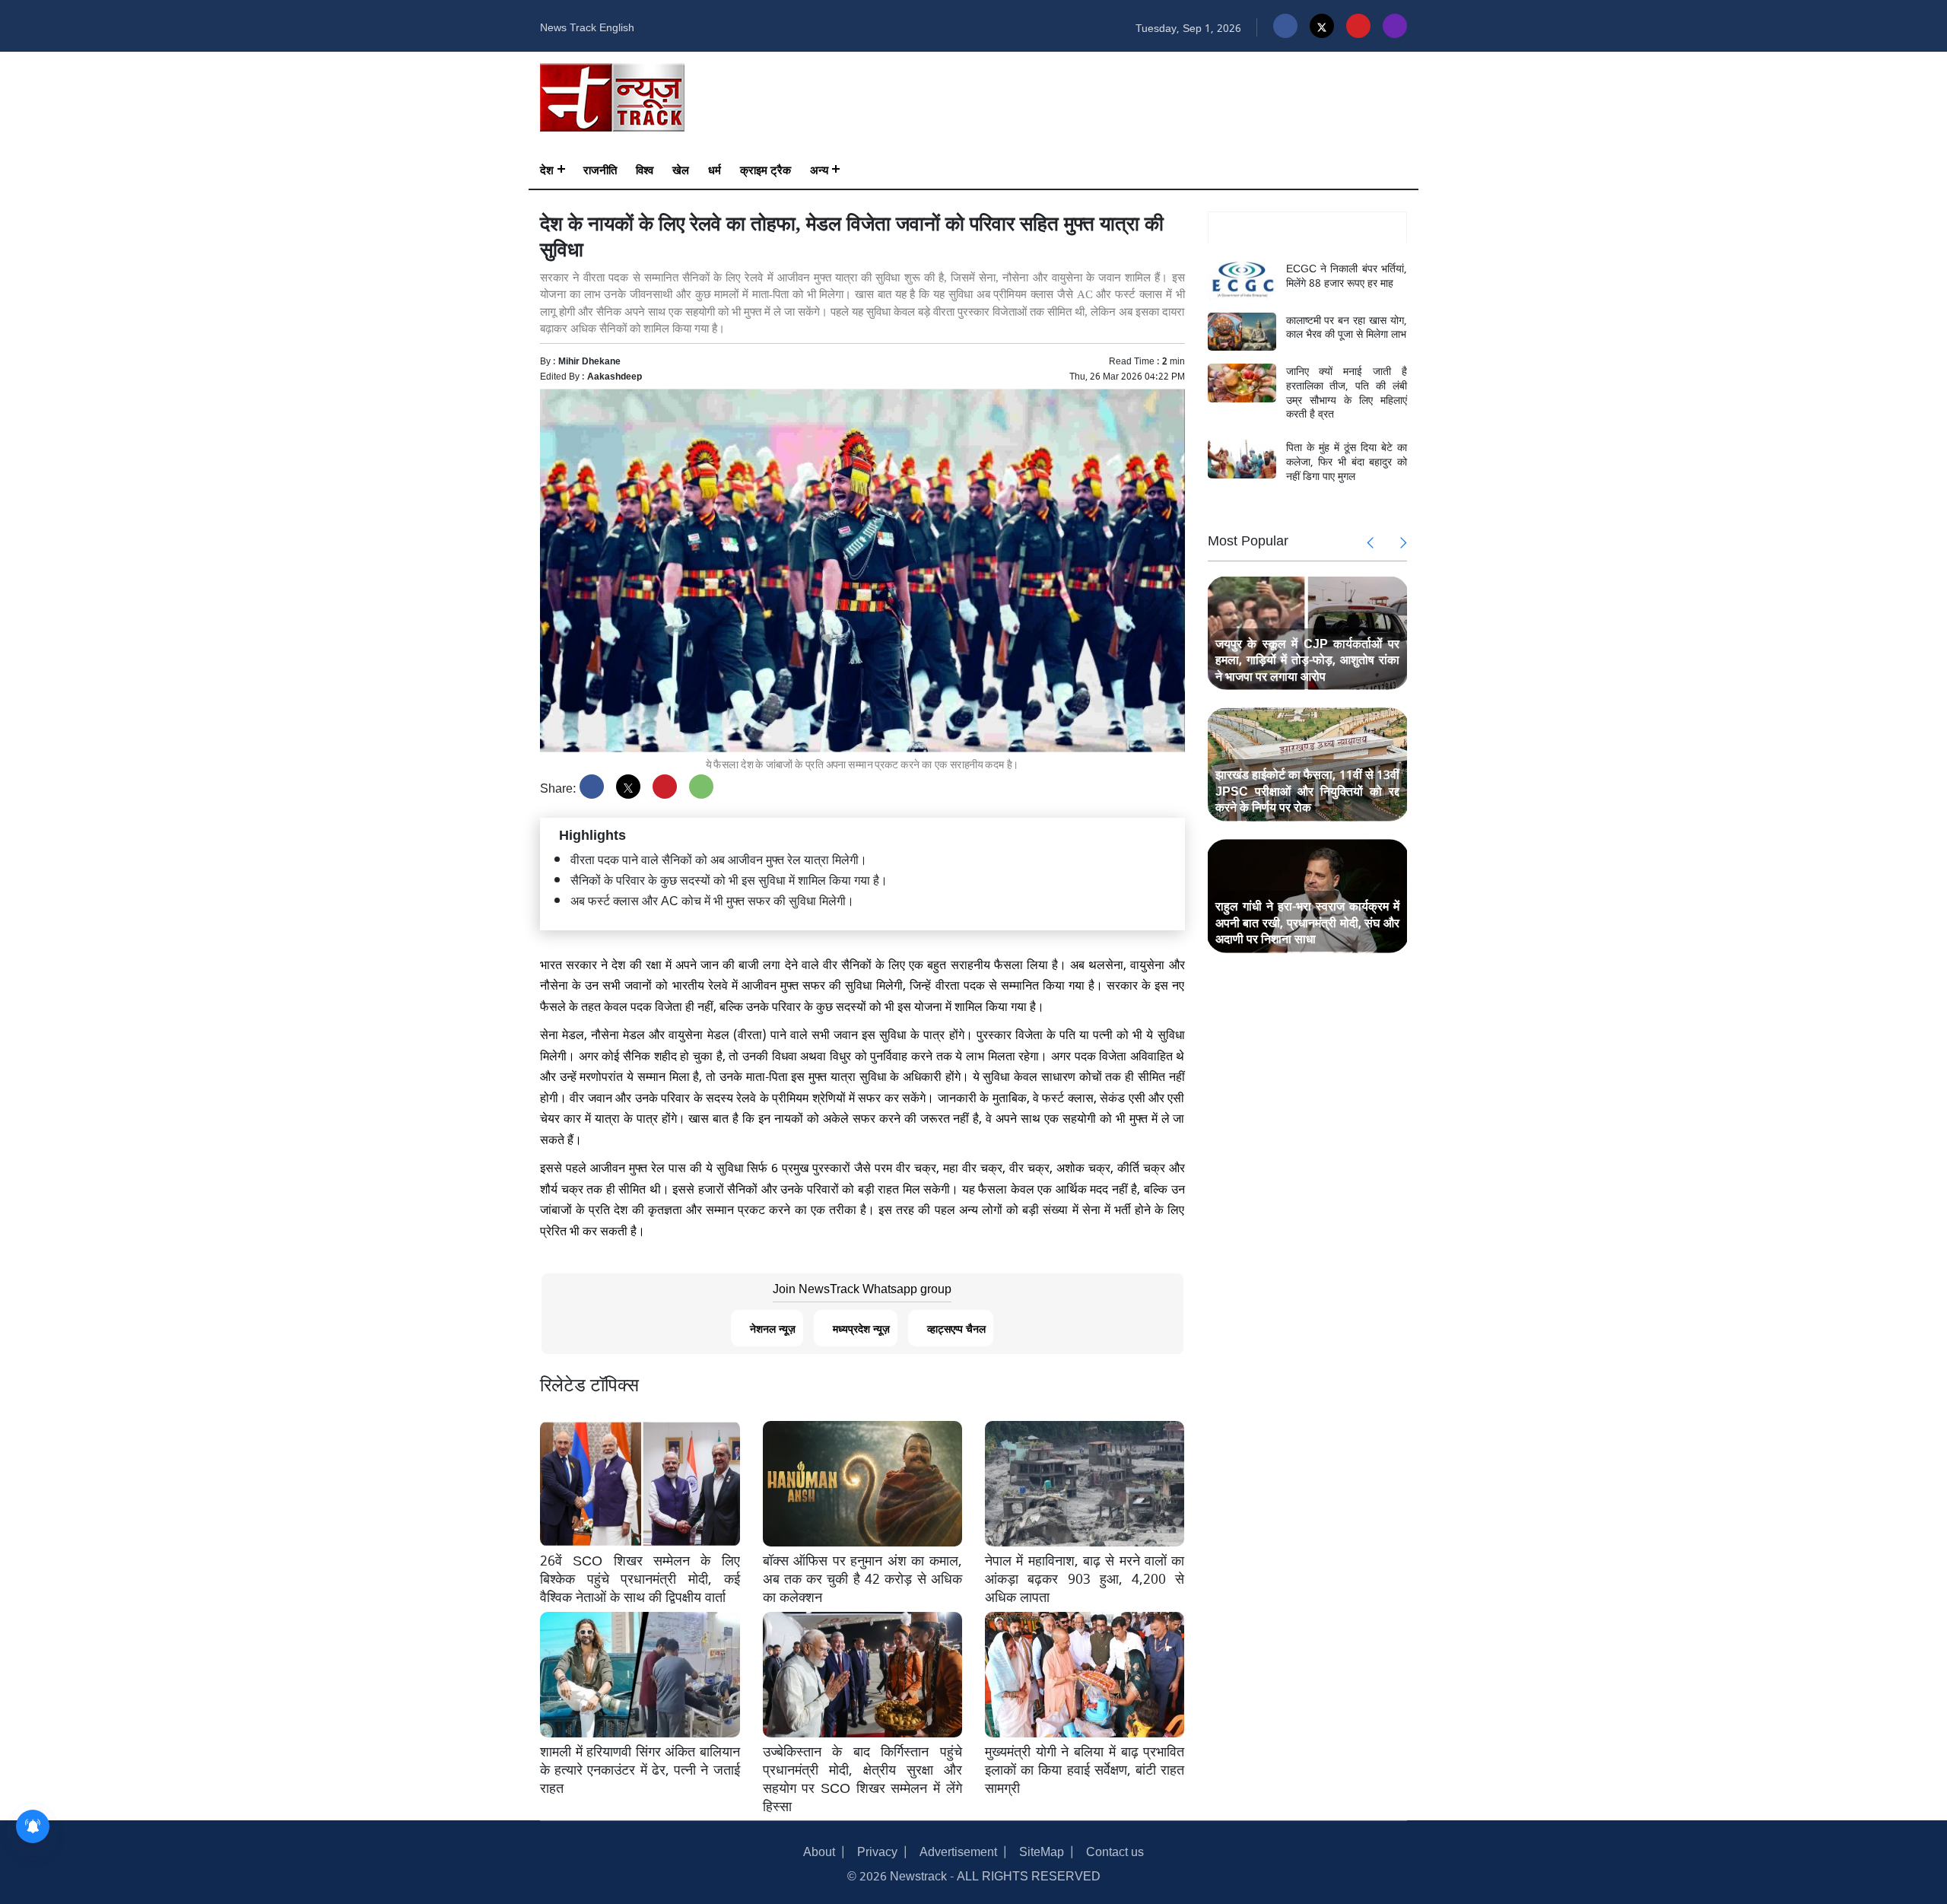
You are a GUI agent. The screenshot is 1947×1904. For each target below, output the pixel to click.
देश (547, 169)
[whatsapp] (701, 787)
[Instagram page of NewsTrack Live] (1395, 26)
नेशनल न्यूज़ (773, 1328)
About (819, 1850)
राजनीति (600, 169)
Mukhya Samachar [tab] (1307, 227)
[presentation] (1371, 542)
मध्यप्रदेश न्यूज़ (861, 1328)
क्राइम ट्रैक (765, 169)
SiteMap (1042, 1850)
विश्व (645, 169)
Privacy (877, 1850)
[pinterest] (665, 787)
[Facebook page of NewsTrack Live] (1285, 26)
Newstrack (918, 1875)
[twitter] (628, 787)
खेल (681, 169)
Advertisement (958, 1850)
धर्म (715, 169)
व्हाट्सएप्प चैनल (956, 1328)
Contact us (1115, 1850)
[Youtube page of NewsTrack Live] (1358, 26)
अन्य (819, 169)
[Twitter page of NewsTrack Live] (1322, 26)
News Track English (587, 26)
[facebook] (592, 787)
